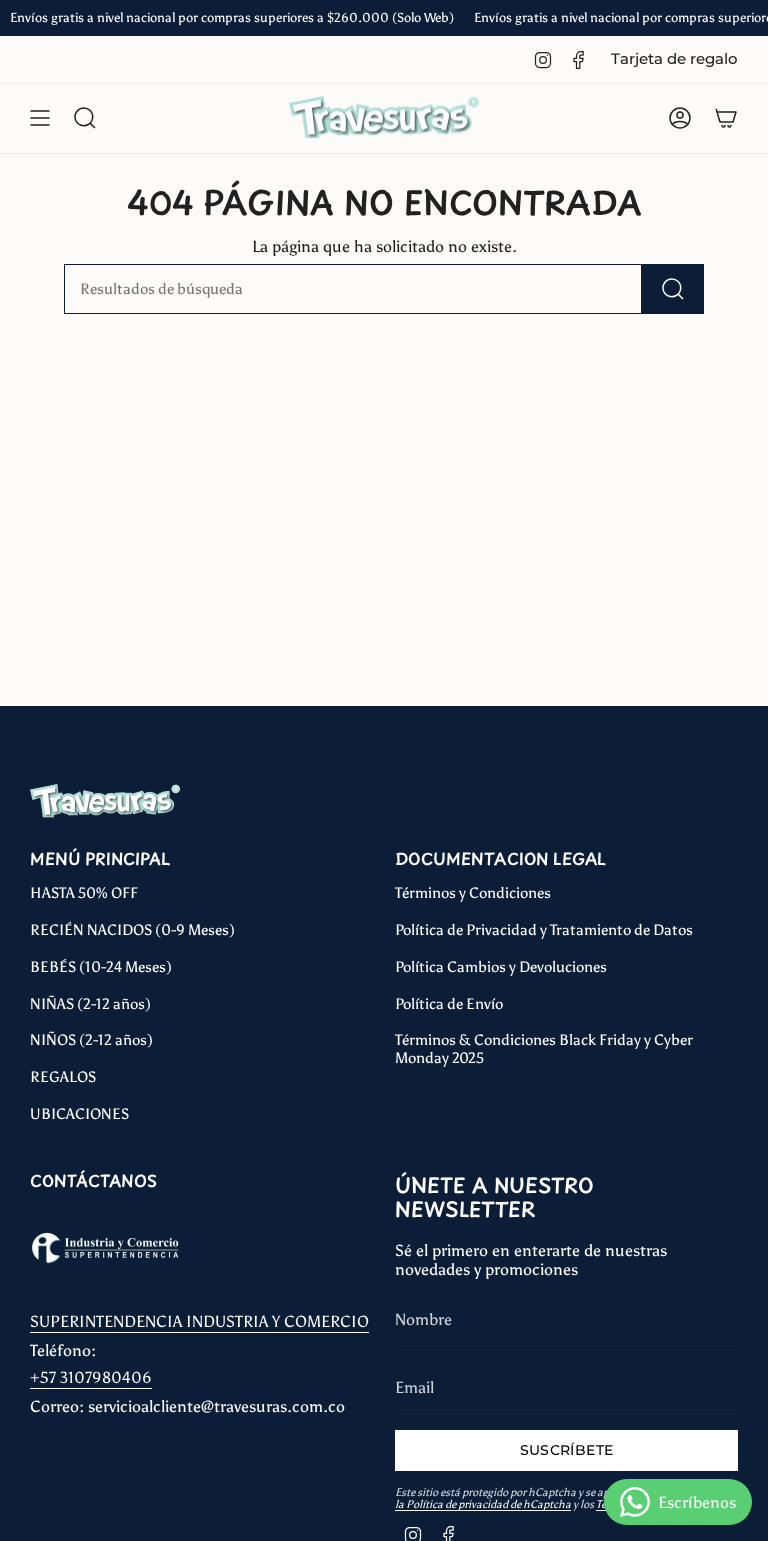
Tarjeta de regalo (674, 59)
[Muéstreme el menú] (40, 118)
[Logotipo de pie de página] (105, 801)
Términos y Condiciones (473, 893)
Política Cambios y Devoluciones (501, 967)
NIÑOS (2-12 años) (91, 1040)
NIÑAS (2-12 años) (90, 1004)
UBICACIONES (79, 1114)
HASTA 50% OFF (84, 893)
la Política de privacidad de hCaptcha (483, 1504)
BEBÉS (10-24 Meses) (101, 967)
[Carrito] (726, 118)
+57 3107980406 (91, 1377)
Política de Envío (449, 1004)
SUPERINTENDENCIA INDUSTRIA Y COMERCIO (199, 1321)
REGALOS (63, 1077)
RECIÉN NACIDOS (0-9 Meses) (132, 930)
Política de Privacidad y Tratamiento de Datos (544, 930)
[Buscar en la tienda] (673, 289)
